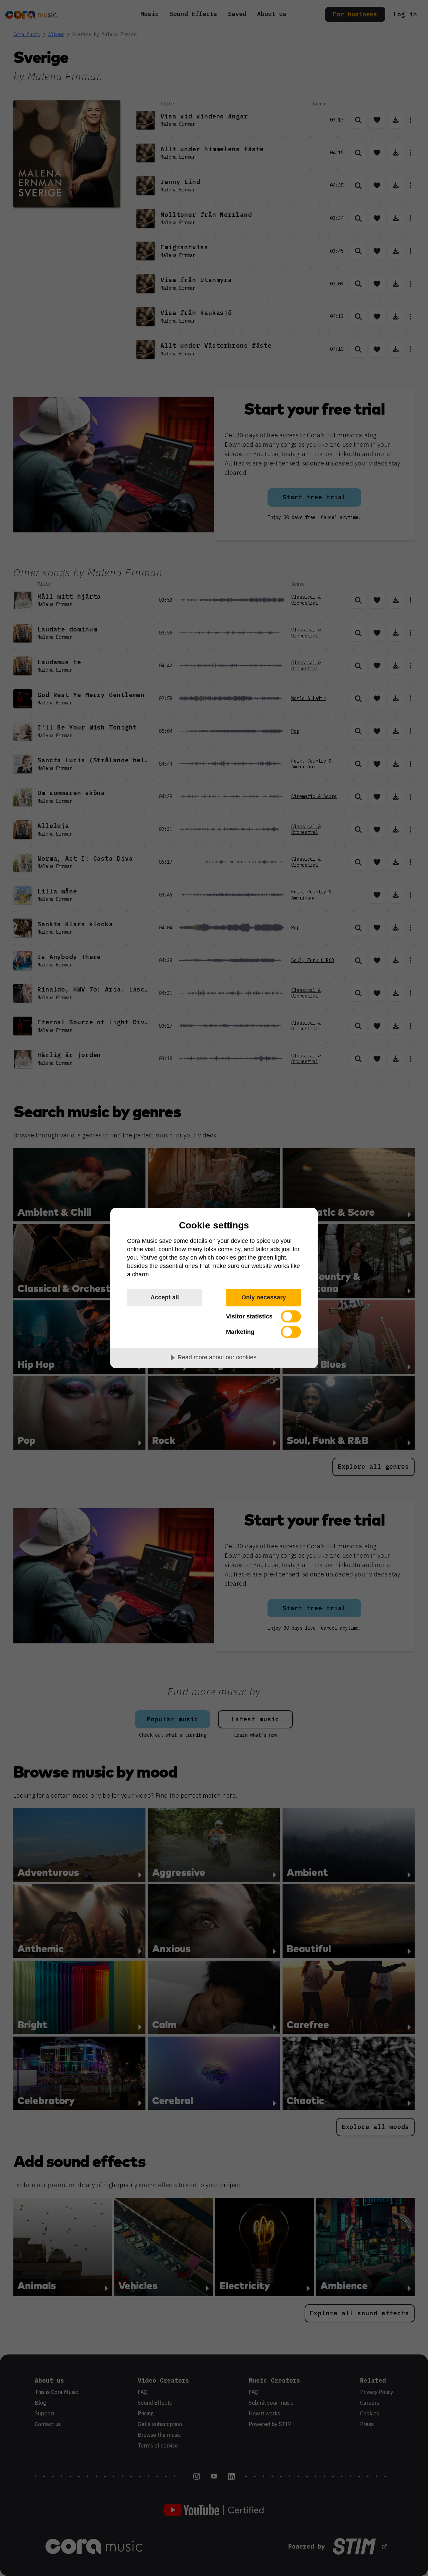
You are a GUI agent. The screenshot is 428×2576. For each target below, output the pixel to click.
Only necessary (264, 1297)
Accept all (165, 1297)
